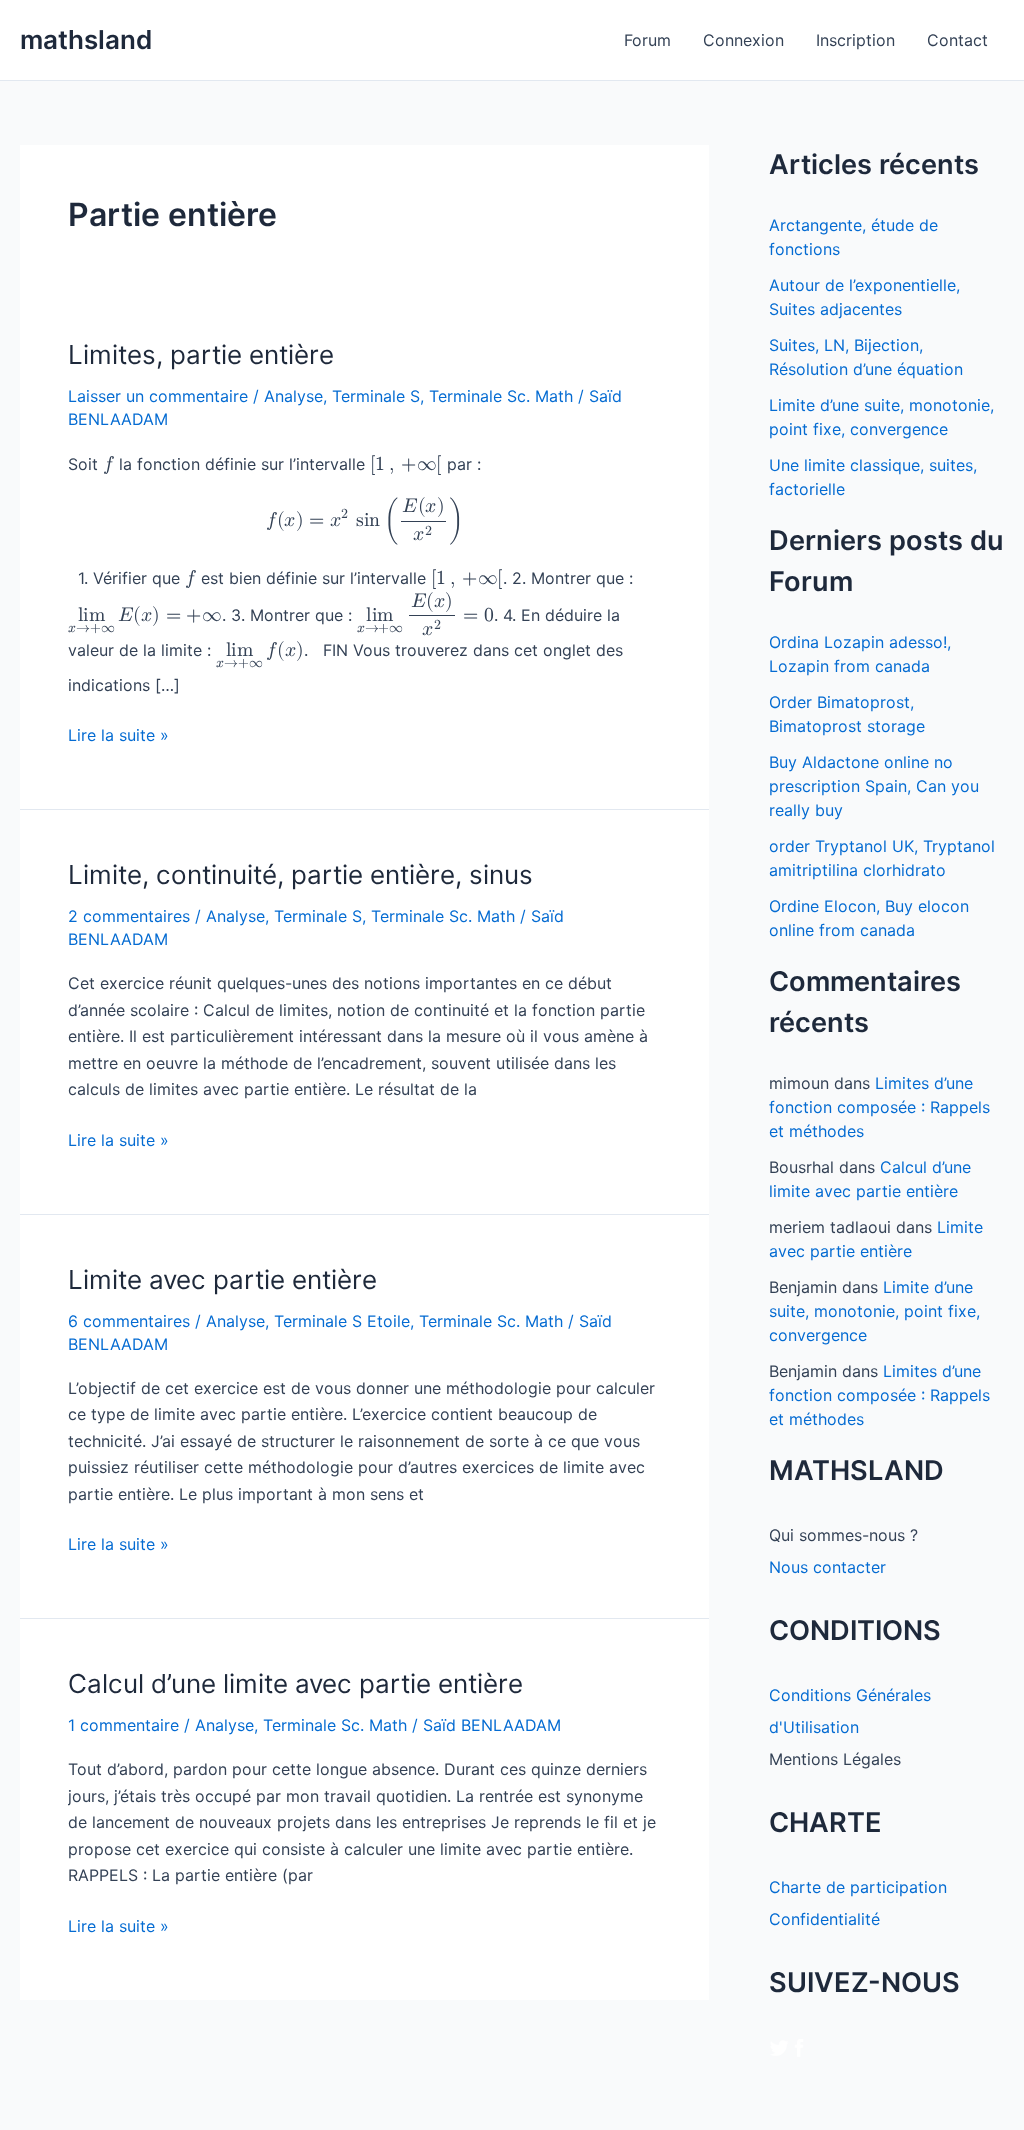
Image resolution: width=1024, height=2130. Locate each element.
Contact (957, 40)
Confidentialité (824, 1919)
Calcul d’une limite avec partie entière (295, 1683)
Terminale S (376, 396)
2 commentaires (129, 916)
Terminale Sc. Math (501, 396)
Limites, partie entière (201, 354)
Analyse (293, 396)
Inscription (855, 40)
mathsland (86, 39)
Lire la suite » (118, 736)
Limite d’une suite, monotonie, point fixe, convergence (874, 1311)
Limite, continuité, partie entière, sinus (300, 874)
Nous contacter (827, 1567)
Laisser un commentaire (158, 396)
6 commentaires (129, 1321)
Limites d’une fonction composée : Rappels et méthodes (879, 1107)
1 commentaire (123, 1725)
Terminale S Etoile (342, 1321)
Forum (647, 40)
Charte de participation (858, 1887)
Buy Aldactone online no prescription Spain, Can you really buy (874, 786)
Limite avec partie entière (222, 1279)
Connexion (743, 40)
